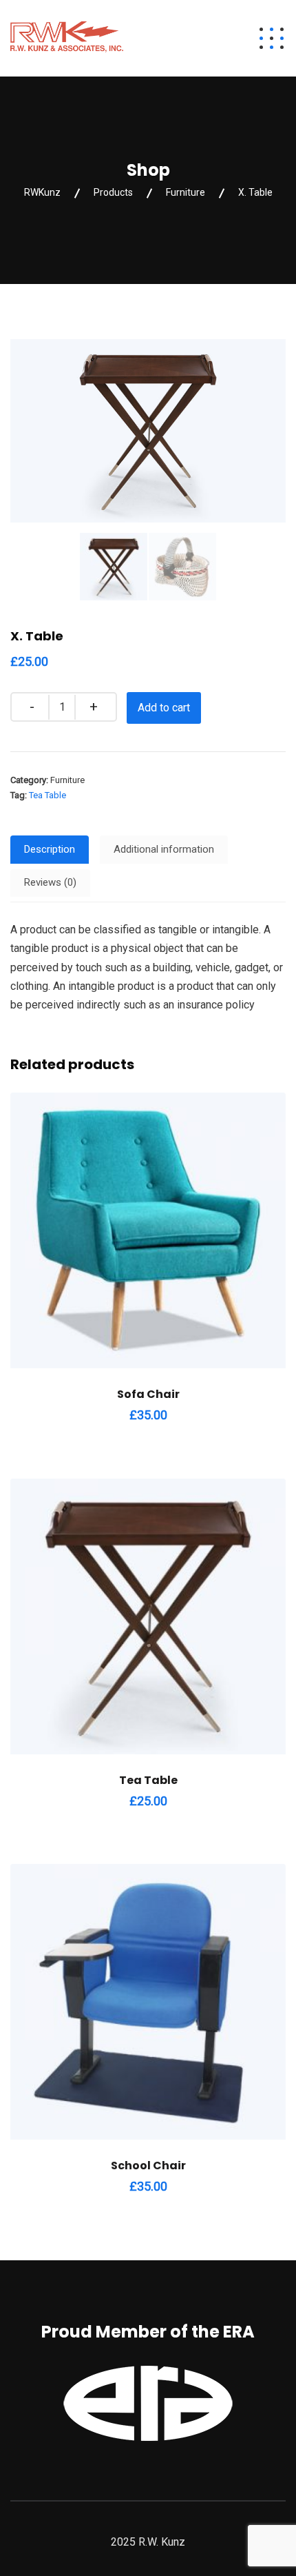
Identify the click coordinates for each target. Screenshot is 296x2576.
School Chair (148, 2166)
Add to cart (164, 708)
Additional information (164, 849)
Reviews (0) (50, 882)
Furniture (67, 780)
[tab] (50, 850)
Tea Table (47, 795)
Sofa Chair (148, 1394)
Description (50, 849)
